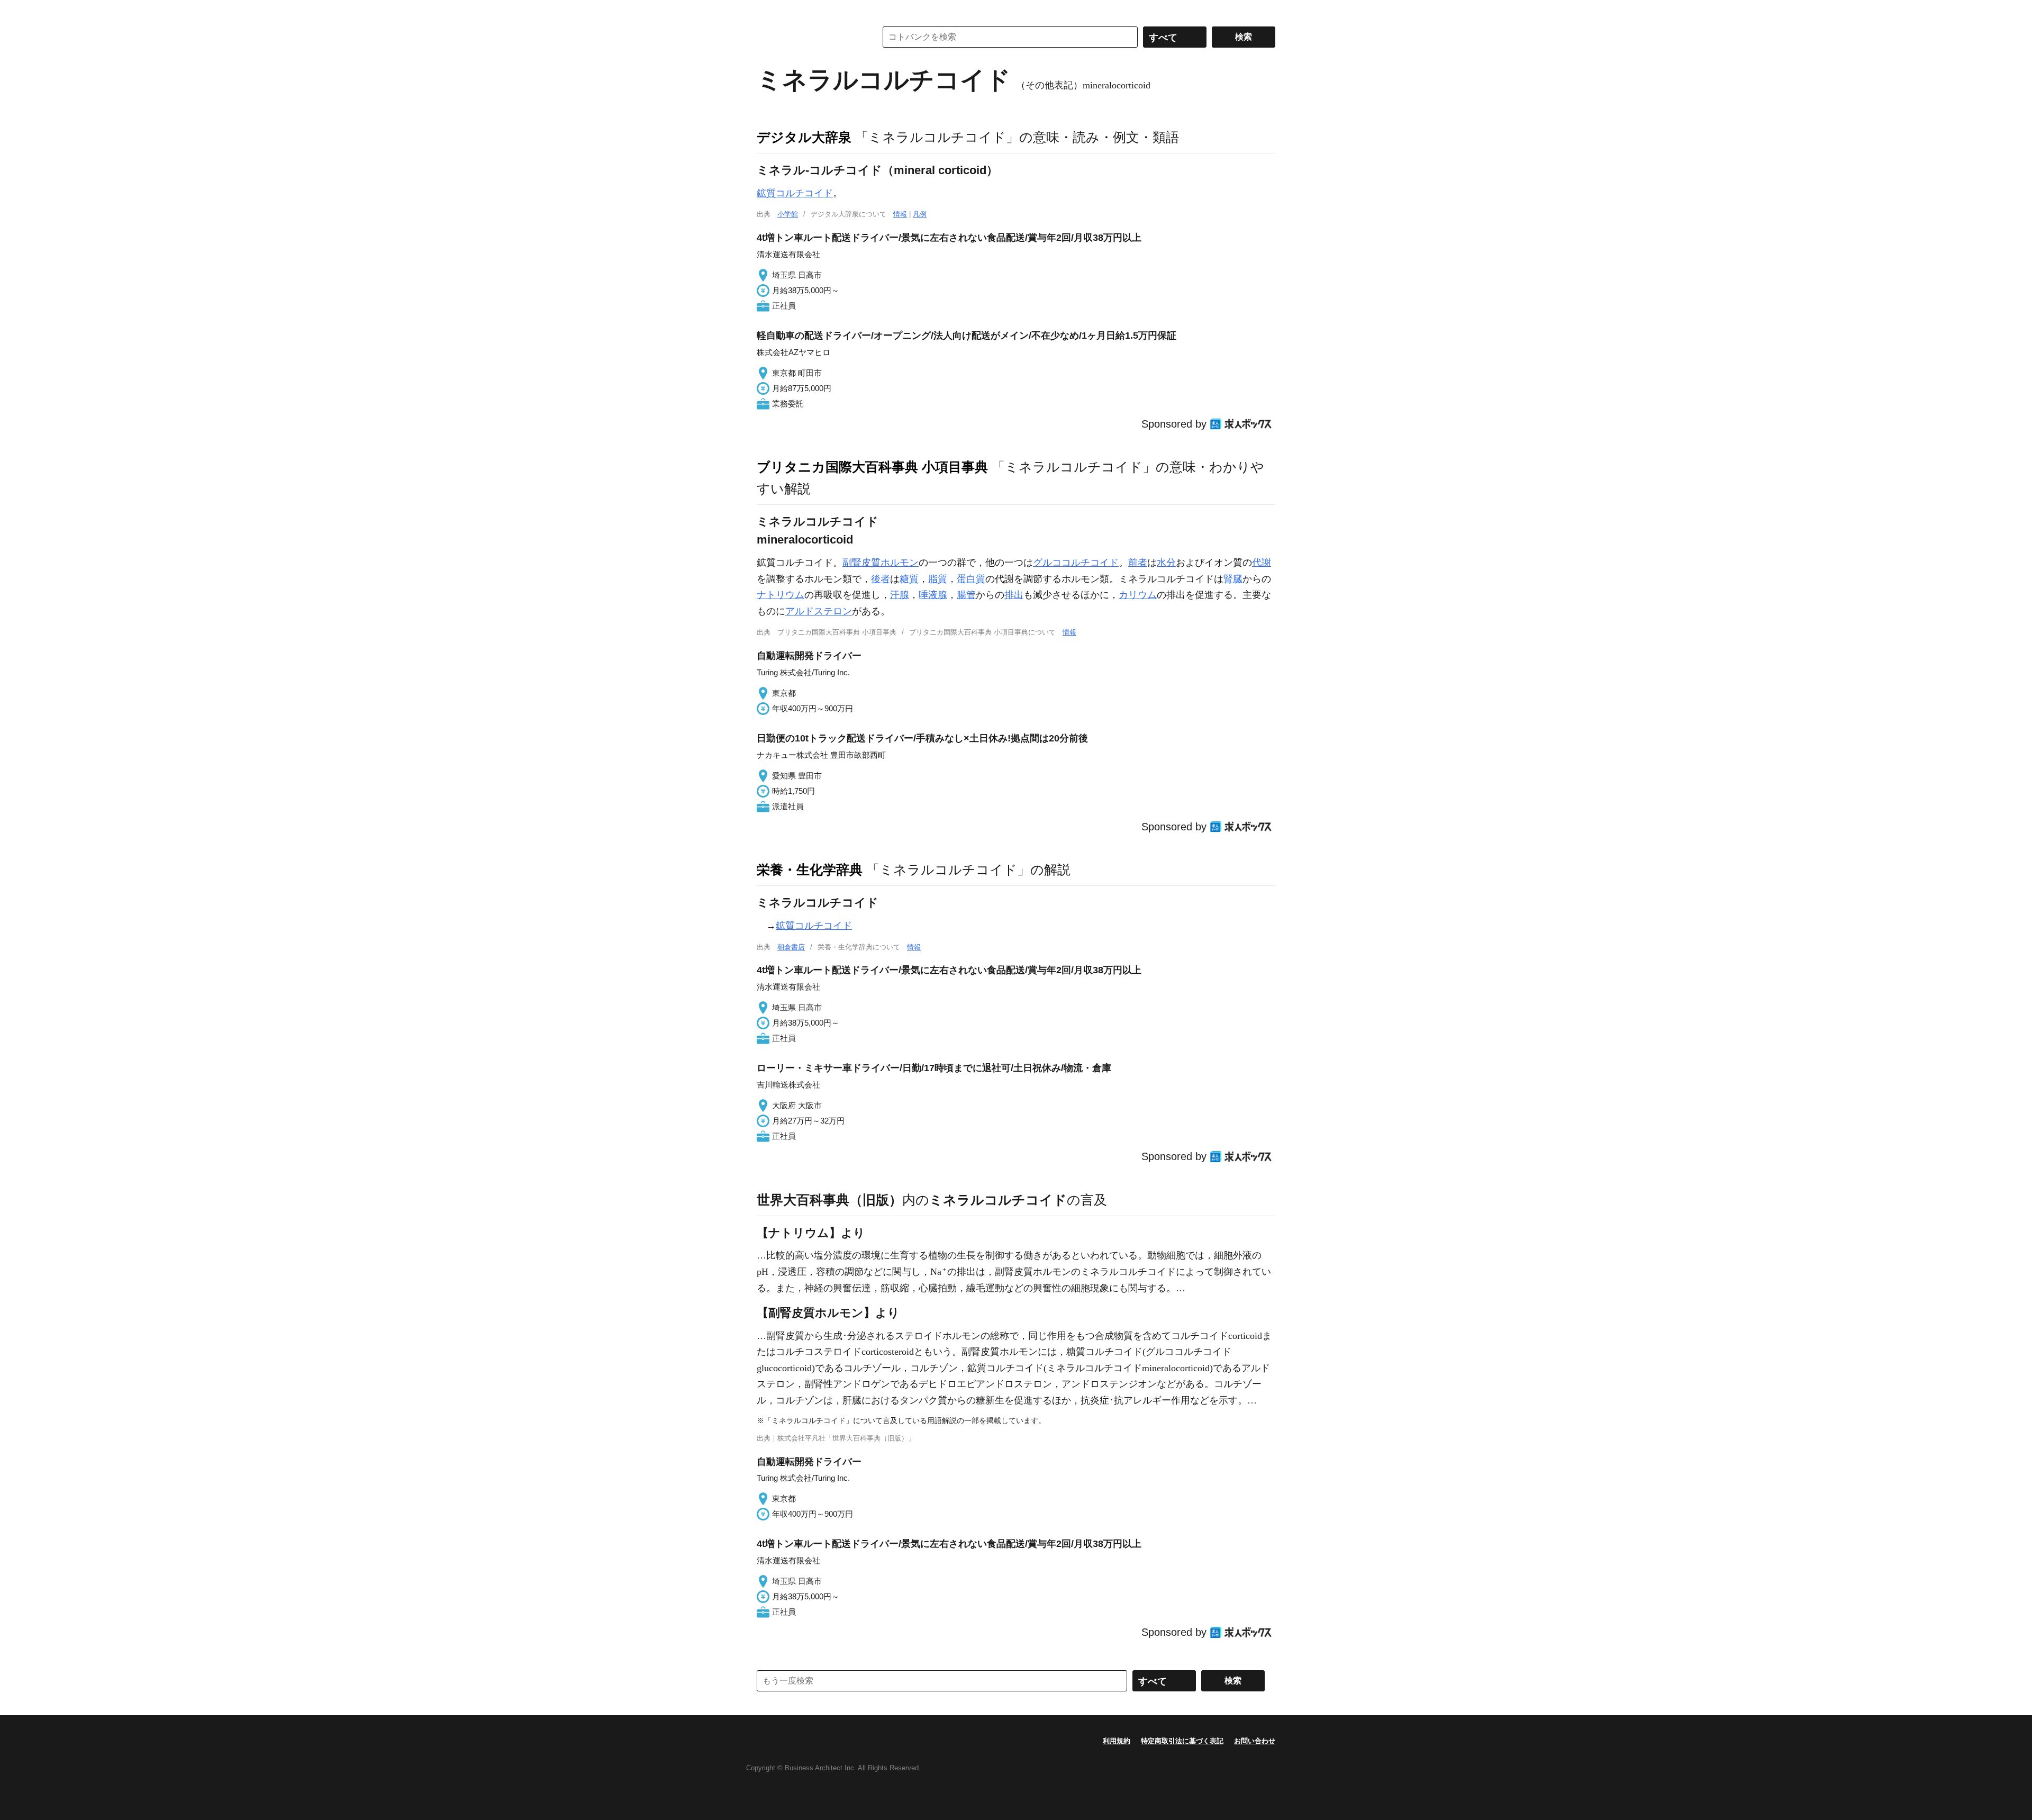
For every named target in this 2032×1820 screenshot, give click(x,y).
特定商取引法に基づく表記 (1182, 1741)
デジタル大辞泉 (804, 137)
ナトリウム (781, 595)
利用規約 (1117, 1741)
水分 (1166, 563)
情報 (900, 214)
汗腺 (900, 595)
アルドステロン (819, 611)
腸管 (966, 595)
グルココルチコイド (1076, 563)
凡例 (920, 214)
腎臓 (1233, 579)
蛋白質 (971, 579)
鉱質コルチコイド (795, 193)
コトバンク (809, 37)
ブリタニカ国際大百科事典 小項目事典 (872, 467)
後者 (881, 579)
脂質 (938, 579)
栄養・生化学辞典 (810, 870)
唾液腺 (933, 595)
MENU (767, 11)
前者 (1138, 563)
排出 (1014, 595)
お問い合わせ (1255, 1741)
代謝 (1262, 563)
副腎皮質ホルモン (881, 563)
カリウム (1138, 595)
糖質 (909, 579)
